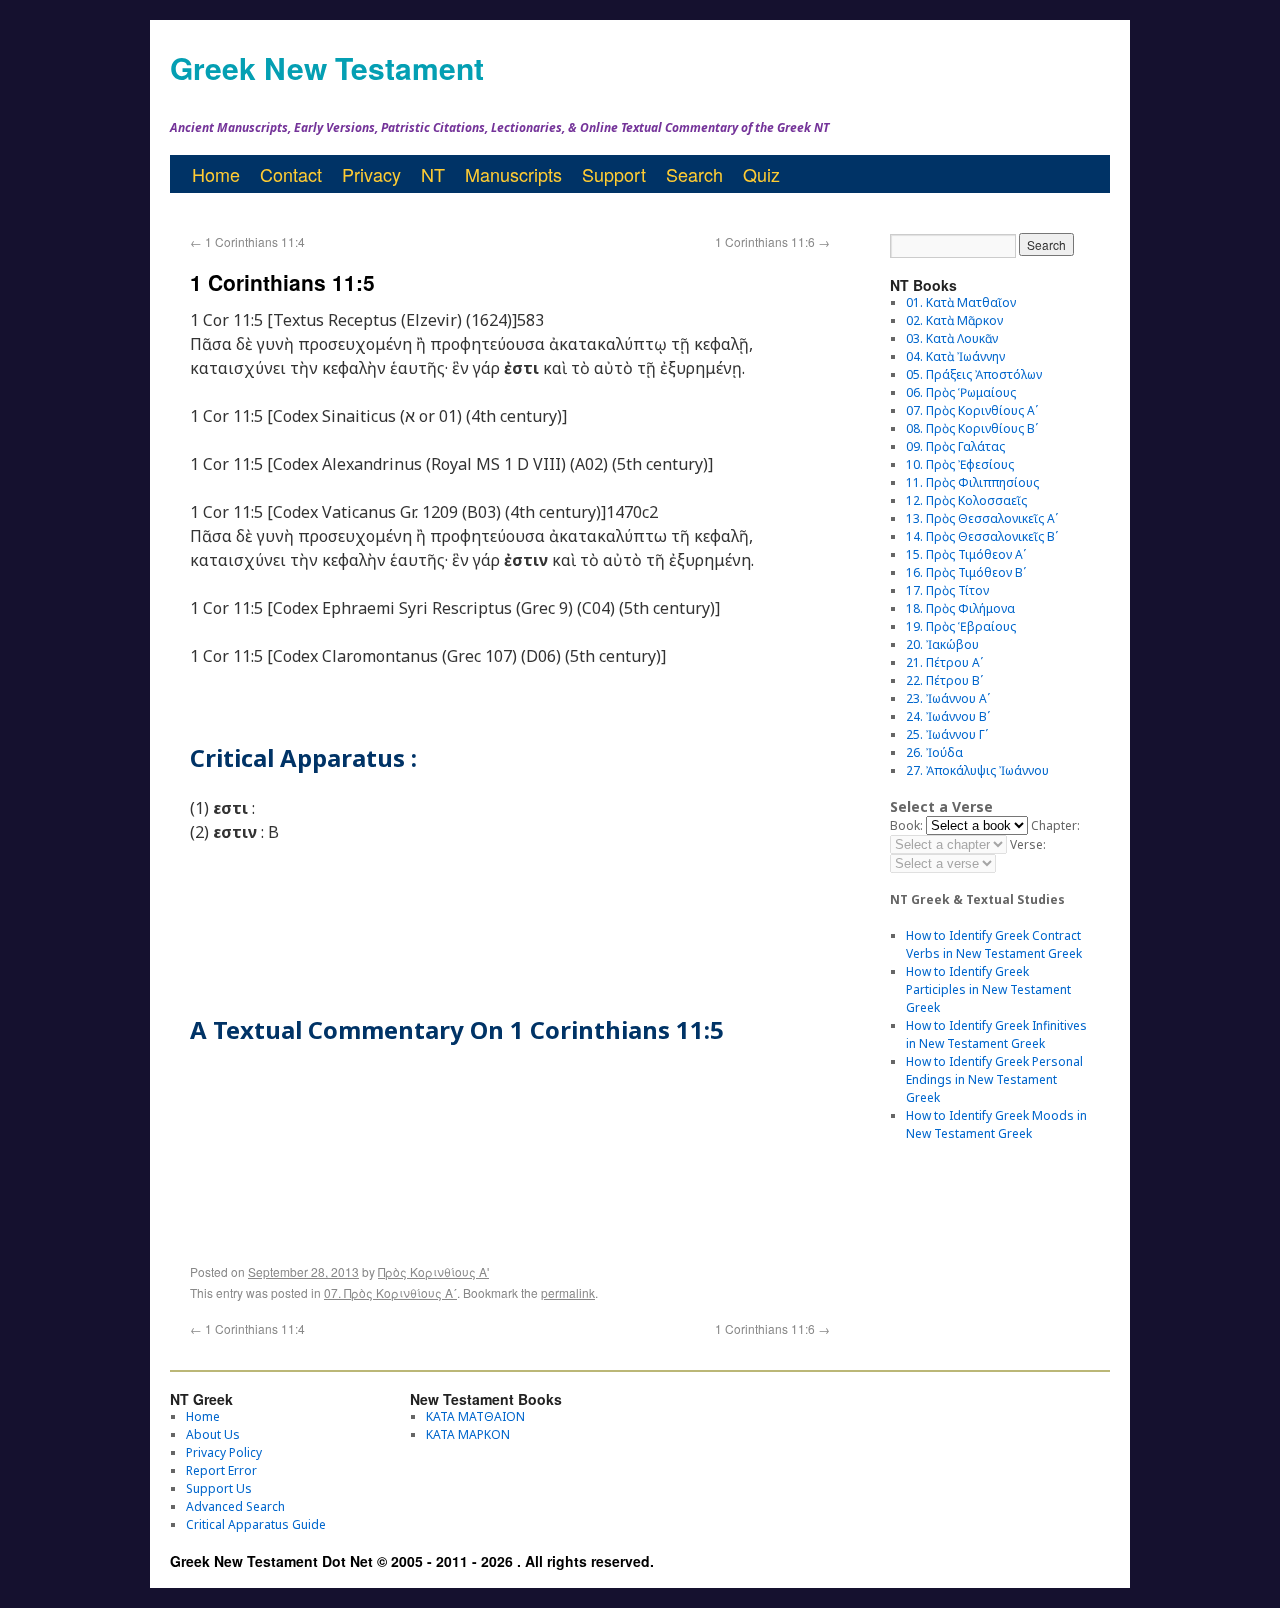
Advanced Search (235, 1506)
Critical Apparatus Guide (256, 1524)
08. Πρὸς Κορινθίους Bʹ (972, 428)
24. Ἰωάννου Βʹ (948, 716)
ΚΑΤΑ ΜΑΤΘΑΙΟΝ (475, 1416)
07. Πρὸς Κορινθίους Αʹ (390, 1292)
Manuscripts (513, 174)
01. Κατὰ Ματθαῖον (961, 302)
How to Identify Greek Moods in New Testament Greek (996, 1124)
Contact (291, 174)
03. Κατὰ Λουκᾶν (952, 338)
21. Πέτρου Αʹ (944, 662)
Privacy (371, 174)
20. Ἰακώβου (942, 644)
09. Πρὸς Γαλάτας (955, 446)
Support (614, 174)
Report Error (221, 1470)
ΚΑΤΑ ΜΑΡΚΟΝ (468, 1434)
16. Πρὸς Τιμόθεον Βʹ (966, 572)
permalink (568, 1292)
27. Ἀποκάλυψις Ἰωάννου (977, 770)
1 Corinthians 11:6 (772, 241)
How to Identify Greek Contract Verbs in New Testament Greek (994, 944)
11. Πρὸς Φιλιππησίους (972, 482)
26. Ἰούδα (934, 752)
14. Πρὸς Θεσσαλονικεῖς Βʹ (982, 536)
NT (433, 174)
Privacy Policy (224, 1452)
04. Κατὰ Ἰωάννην (955, 356)
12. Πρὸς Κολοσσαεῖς (966, 500)
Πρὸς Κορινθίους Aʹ (433, 1271)
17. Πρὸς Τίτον (947, 590)
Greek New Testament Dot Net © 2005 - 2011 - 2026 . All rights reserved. (412, 1561)
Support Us (219, 1488)
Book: (906, 825)
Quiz (761, 174)
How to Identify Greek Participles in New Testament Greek (988, 989)
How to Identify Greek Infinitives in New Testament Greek (996, 1034)
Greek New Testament (327, 67)
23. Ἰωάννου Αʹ (948, 698)
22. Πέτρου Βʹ (944, 680)
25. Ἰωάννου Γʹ (947, 734)
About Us (213, 1434)
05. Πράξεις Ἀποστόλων (974, 374)
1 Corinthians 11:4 (247, 241)
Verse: (1028, 844)
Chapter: (1055, 825)
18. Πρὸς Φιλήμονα (960, 608)
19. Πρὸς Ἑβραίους (961, 626)
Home (216, 174)
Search (694, 174)
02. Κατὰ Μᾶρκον (954, 320)
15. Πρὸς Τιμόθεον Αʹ (966, 554)
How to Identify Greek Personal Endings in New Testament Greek (994, 1079)
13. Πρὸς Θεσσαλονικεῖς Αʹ (982, 518)
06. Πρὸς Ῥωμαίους (961, 392)
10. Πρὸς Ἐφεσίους (960, 464)
